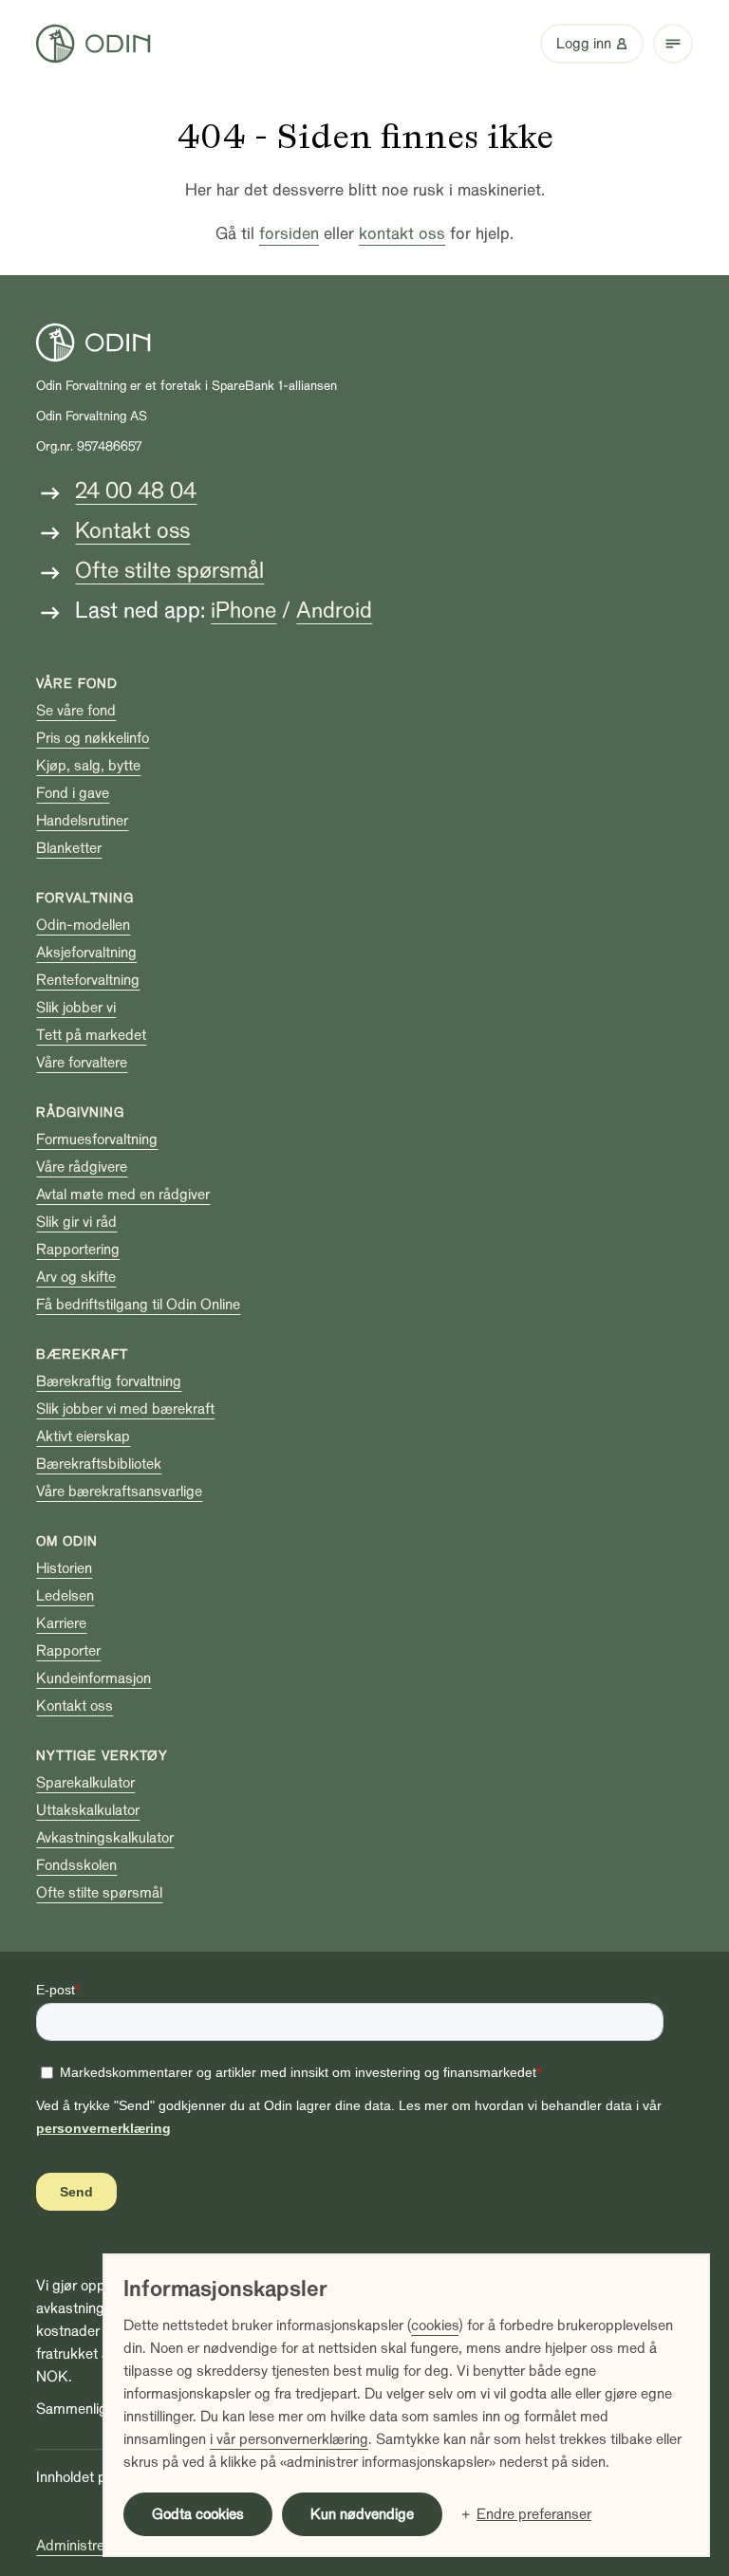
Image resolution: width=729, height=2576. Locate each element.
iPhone (243, 611)
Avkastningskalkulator (105, 1838)
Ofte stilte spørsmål (169, 571)
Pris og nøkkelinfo (93, 738)
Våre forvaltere (82, 1063)
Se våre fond (76, 711)
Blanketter (69, 848)
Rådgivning (80, 1112)
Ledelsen (65, 1596)
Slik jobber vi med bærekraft (125, 1409)
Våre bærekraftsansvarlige (119, 1492)
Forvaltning (85, 898)
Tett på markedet (91, 1035)
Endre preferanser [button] (534, 2514)
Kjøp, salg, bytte (88, 766)
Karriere (61, 1623)
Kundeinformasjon (93, 1678)
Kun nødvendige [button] (362, 2514)
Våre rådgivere (82, 1167)
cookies (435, 2326)
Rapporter (68, 1651)
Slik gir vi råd (76, 1222)
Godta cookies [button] (198, 2514)
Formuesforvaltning (97, 1140)
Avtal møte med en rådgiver (123, 1195)
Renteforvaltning (88, 980)
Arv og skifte (76, 1277)
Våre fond (77, 684)
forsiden (289, 234)
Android (334, 611)
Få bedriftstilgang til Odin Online (138, 1305)
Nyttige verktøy (102, 1756)
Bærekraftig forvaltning (109, 1381)
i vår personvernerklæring (289, 2439)
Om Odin (67, 1541)
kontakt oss (402, 234)
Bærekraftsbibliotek (99, 1464)
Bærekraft (82, 1354)
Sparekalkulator (85, 1783)
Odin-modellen (83, 925)
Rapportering (78, 1250)
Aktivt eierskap (83, 1436)
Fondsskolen (76, 1865)
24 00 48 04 (136, 491)
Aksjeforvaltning (86, 953)
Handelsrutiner (82, 821)
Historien (64, 1568)
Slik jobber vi (76, 1008)
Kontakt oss (132, 531)
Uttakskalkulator (88, 1810)
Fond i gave (73, 793)
